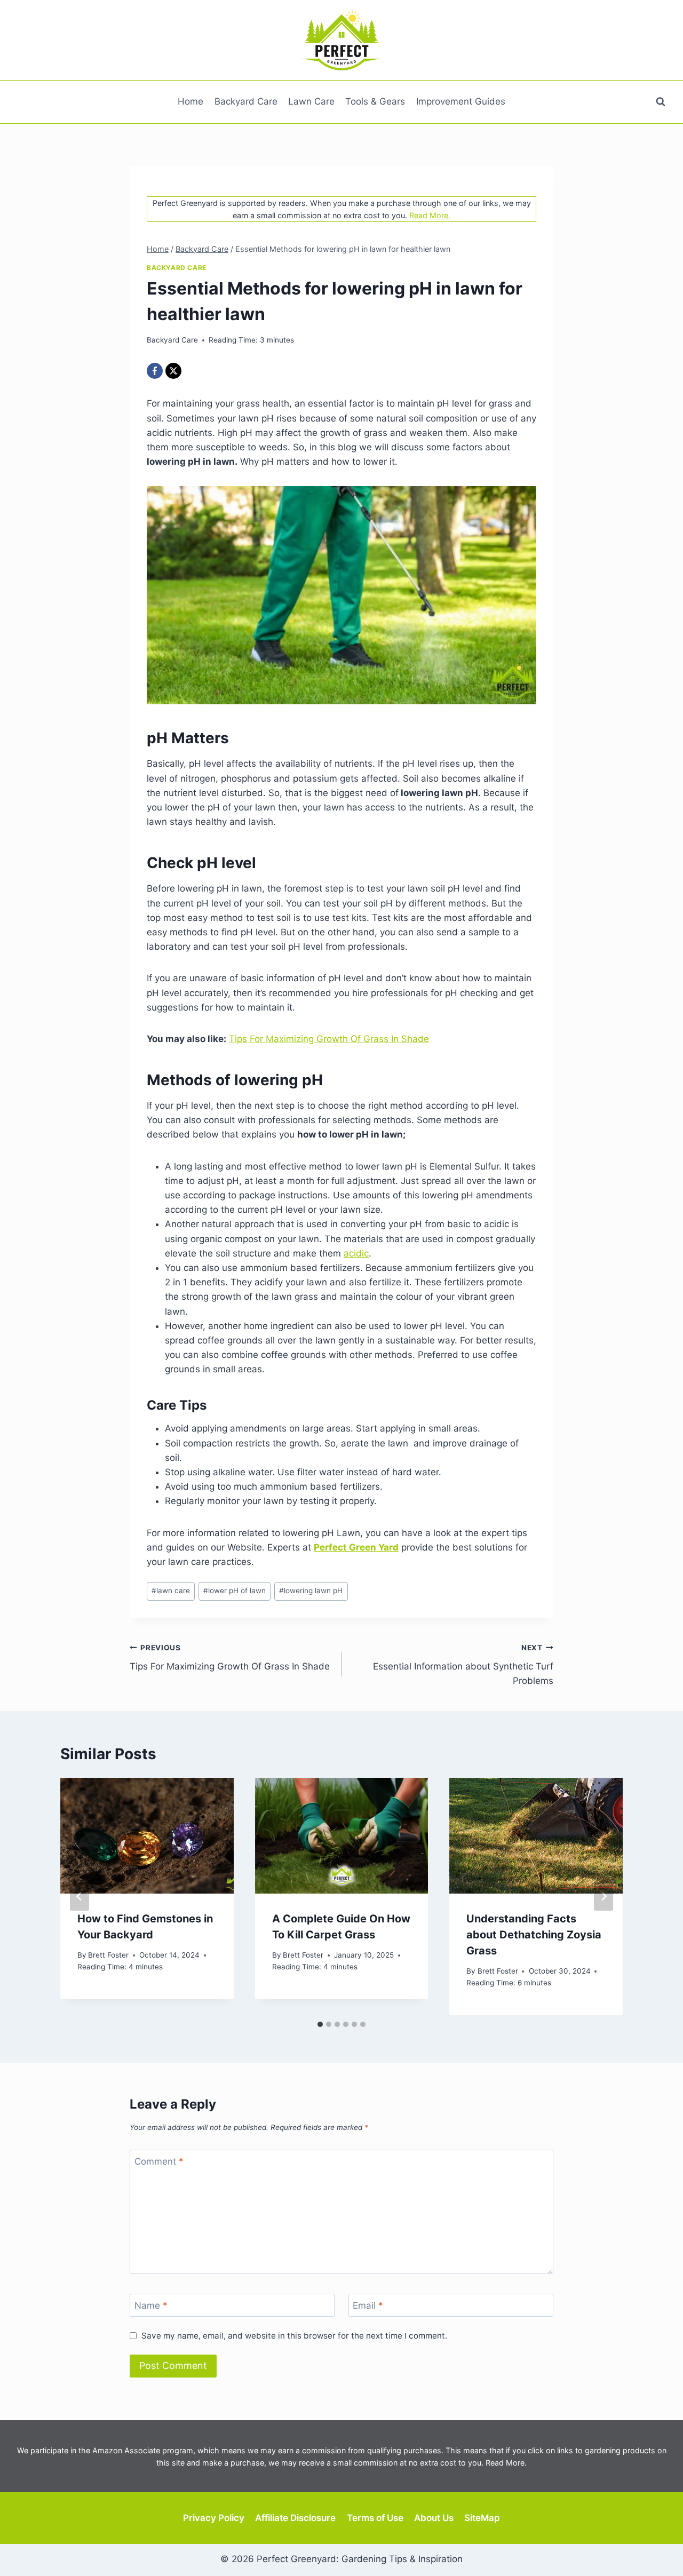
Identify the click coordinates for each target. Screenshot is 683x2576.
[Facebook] (155, 371)
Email (368, 2305)
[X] (173, 371)
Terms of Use (375, 2518)
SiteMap (482, 2518)
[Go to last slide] (80, 1896)
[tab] (320, 2024)
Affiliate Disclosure (295, 2518)
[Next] (603, 1896)
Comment (159, 2161)
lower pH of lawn (235, 1591)
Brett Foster (108, 1955)
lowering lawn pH (311, 1591)
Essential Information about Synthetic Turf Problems (463, 1665)
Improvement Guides (461, 101)
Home (190, 101)
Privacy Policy (214, 2518)
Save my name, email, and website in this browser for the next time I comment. (294, 2336)
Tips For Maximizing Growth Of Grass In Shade (329, 1039)
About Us (434, 2518)
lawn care (171, 1591)
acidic (356, 1253)
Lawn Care (311, 101)
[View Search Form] (661, 102)
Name (151, 2305)
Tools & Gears (375, 101)
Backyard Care (246, 101)
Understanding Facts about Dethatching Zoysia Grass (534, 1935)
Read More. (430, 215)
